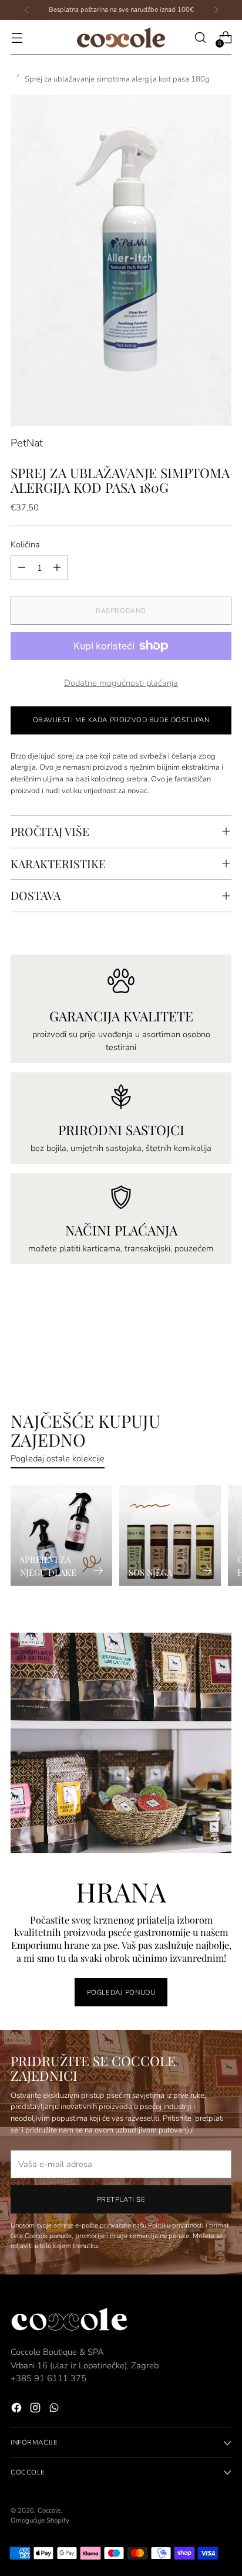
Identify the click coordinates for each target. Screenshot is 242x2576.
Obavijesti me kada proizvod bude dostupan (121, 720)
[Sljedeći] (216, 10)
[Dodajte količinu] (57, 568)
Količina (25, 544)
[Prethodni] (26, 10)
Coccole (49, 2510)
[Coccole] (121, 38)
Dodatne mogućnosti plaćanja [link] (121, 683)
